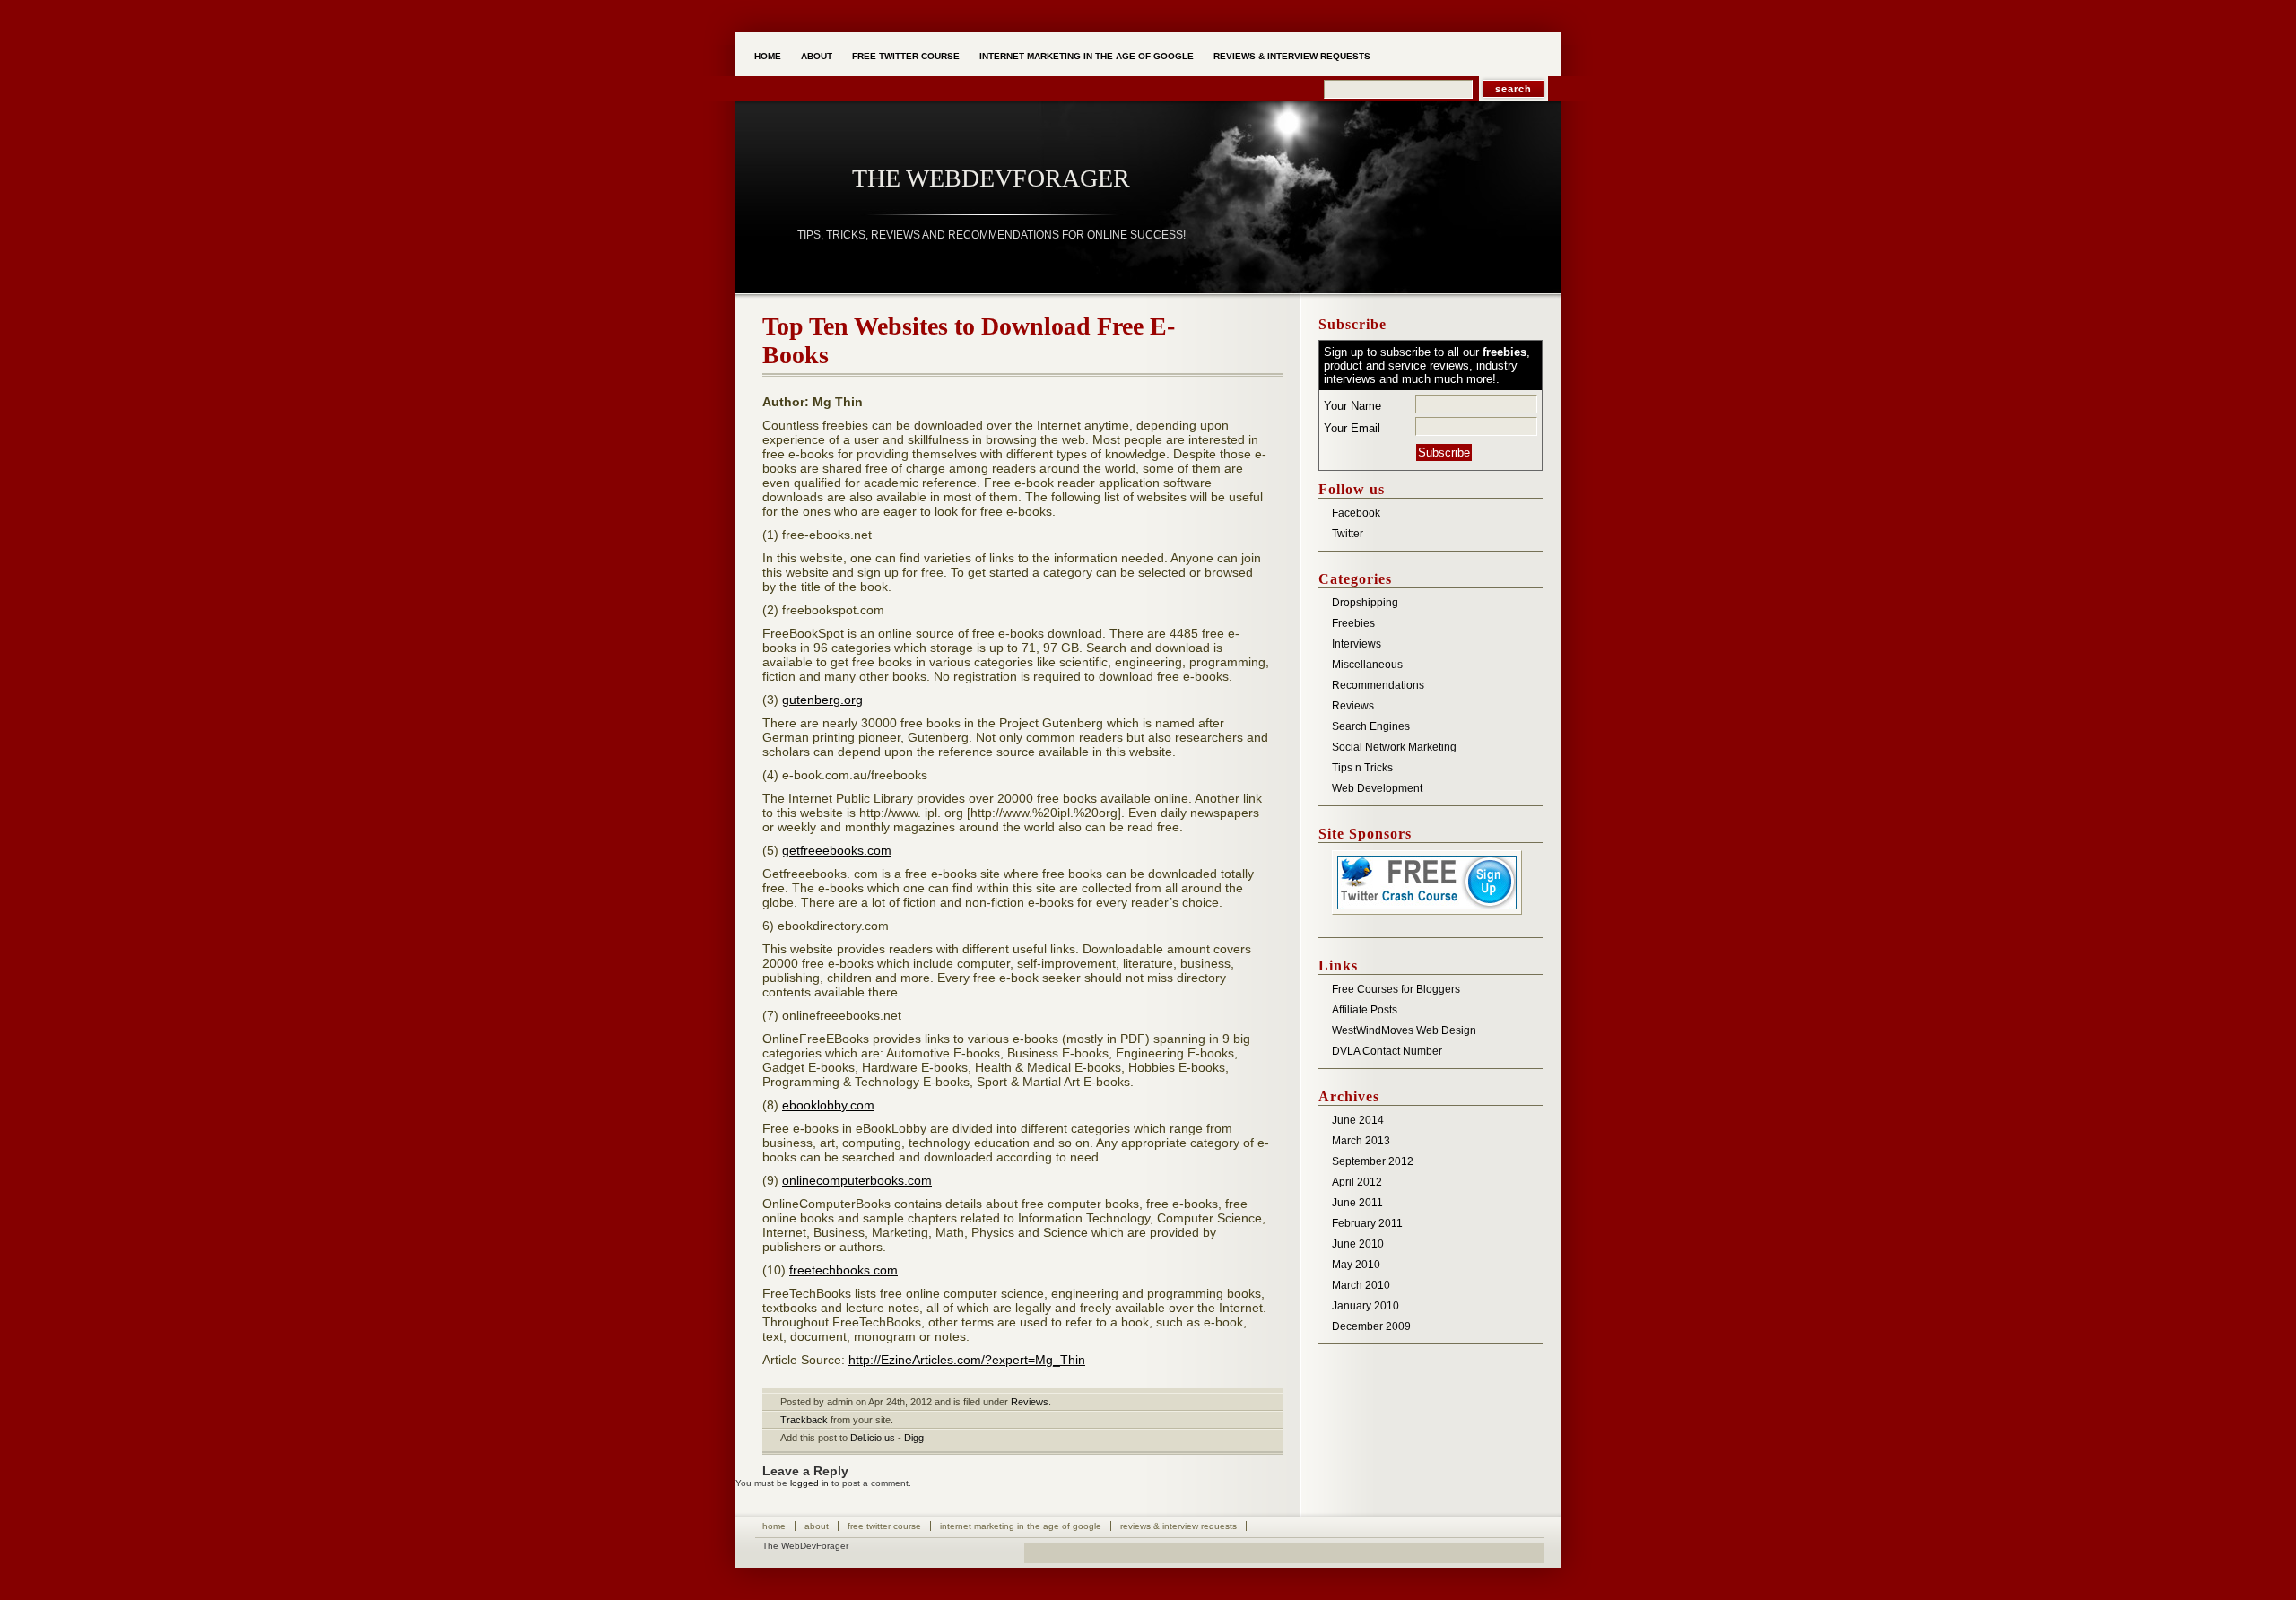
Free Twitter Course (906, 56)
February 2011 (1367, 1223)
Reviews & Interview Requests (1292, 56)
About (817, 56)
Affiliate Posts (1365, 1010)
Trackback (804, 1420)
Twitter (1348, 534)
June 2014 (1358, 1120)
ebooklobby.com (828, 1105)
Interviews (1357, 644)
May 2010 (1356, 1265)
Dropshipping (1365, 603)
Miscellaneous (1367, 665)
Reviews (1030, 1402)
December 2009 (1371, 1326)
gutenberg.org (822, 700)
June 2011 (1357, 1203)
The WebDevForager (991, 178)
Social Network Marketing (1394, 747)
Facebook (1356, 513)
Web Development (1377, 788)
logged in (809, 1483)
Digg (914, 1438)
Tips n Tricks (1362, 768)
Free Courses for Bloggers (1396, 989)
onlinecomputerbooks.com (857, 1180)
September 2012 (1373, 1161)
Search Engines (1371, 726)
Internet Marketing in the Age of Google (1087, 56)
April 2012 (1357, 1182)
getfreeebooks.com (837, 850)
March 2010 (1361, 1285)
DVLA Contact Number (1387, 1051)
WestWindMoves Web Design (1404, 1030)
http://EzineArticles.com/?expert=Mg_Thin (967, 1360)
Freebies (1353, 623)
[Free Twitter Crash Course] (1427, 916)
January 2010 (1365, 1306)
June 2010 (1358, 1244)
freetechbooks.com (844, 1270)
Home (768, 56)
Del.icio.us (873, 1438)
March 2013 (1361, 1141)
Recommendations (1378, 685)
